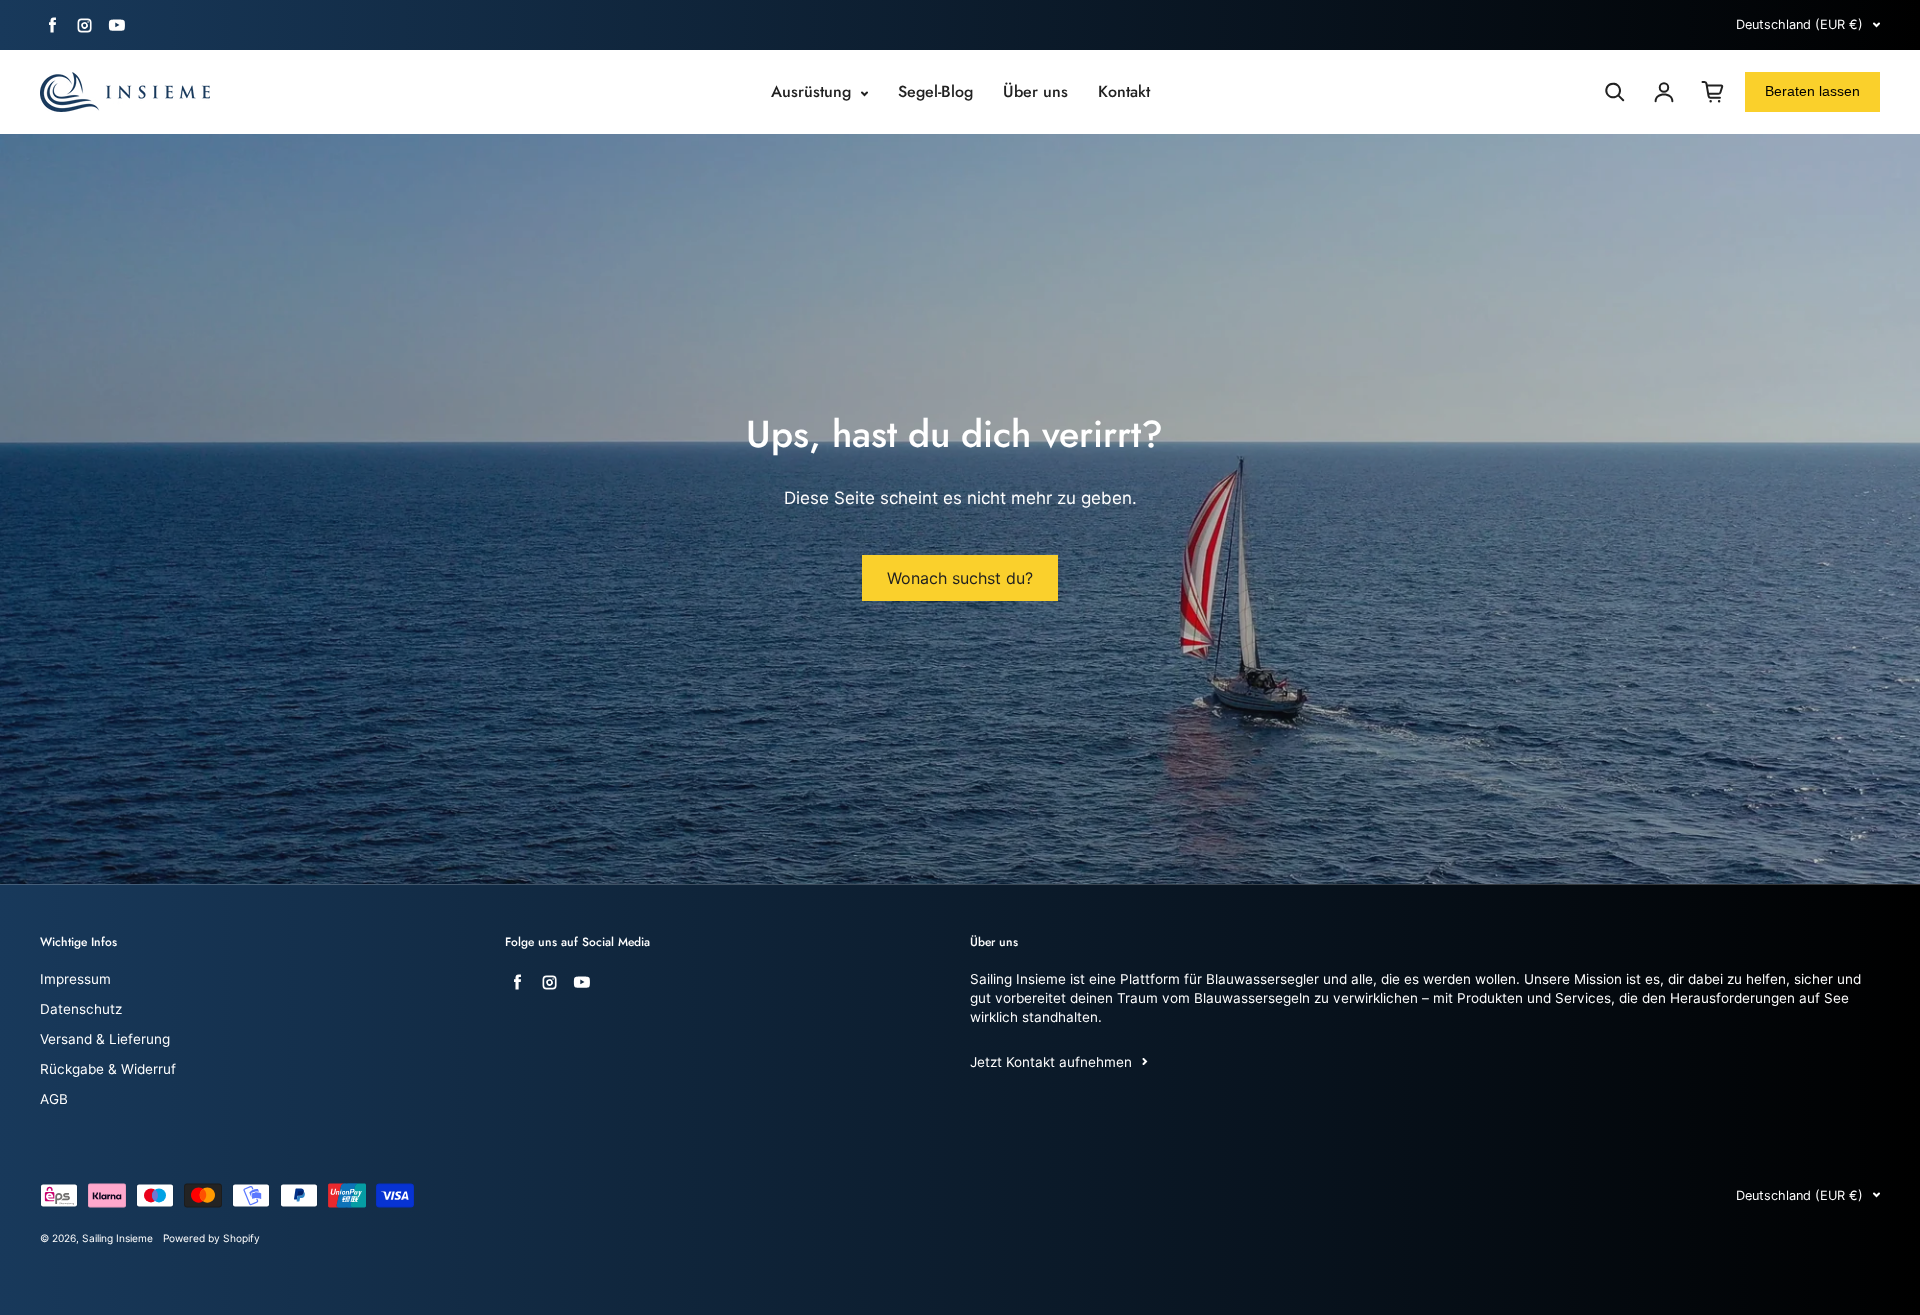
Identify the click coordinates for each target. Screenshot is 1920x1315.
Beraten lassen (1812, 91)
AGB (54, 1099)
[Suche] (1615, 92)
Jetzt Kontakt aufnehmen (1051, 1062)
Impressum (75, 979)
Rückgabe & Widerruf (108, 1069)
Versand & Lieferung (105, 1039)
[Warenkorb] (1713, 92)
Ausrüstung (813, 92)
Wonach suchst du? (960, 578)
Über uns (1035, 92)
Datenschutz (81, 1009)
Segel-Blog (935, 92)
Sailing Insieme (117, 1238)
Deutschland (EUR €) (1799, 24)
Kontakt (1124, 92)
